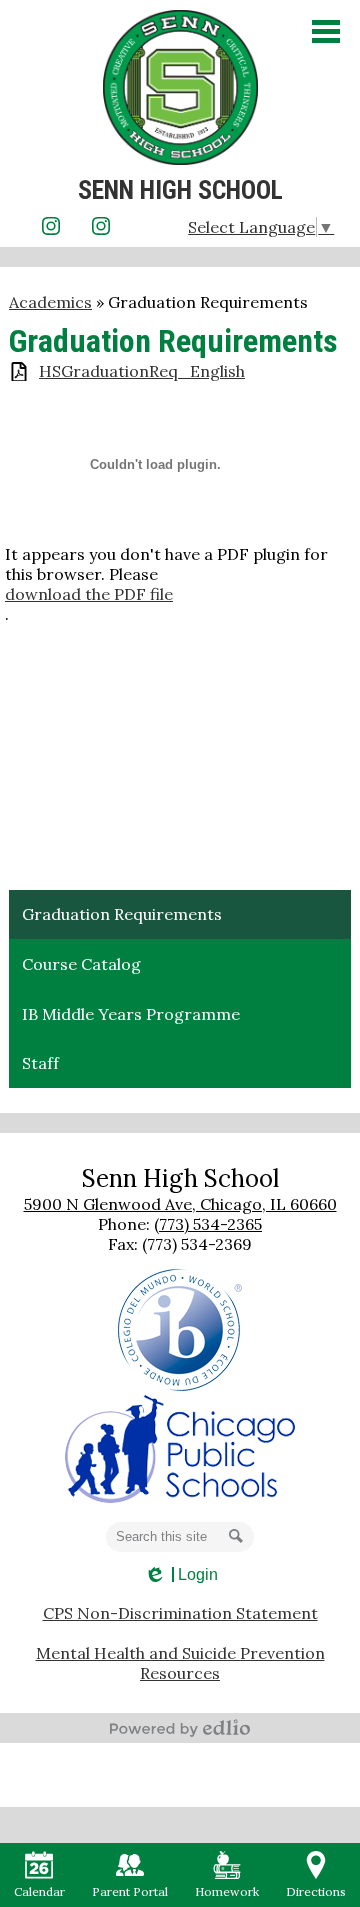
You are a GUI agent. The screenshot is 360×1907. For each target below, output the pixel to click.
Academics (50, 302)
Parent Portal (130, 1891)
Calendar (39, 1891)
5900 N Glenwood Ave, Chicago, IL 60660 (180, 1204)
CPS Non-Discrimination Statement (180, 1613)
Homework (227, 1891)
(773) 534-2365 (208, 1224)
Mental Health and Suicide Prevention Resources (180, 1663)
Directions (316, 1891)
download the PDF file (89, 594)
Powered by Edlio (180, 1728)
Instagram (51, 226)
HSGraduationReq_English (142, 371)
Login (180, 1575)
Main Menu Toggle (326, 31)
